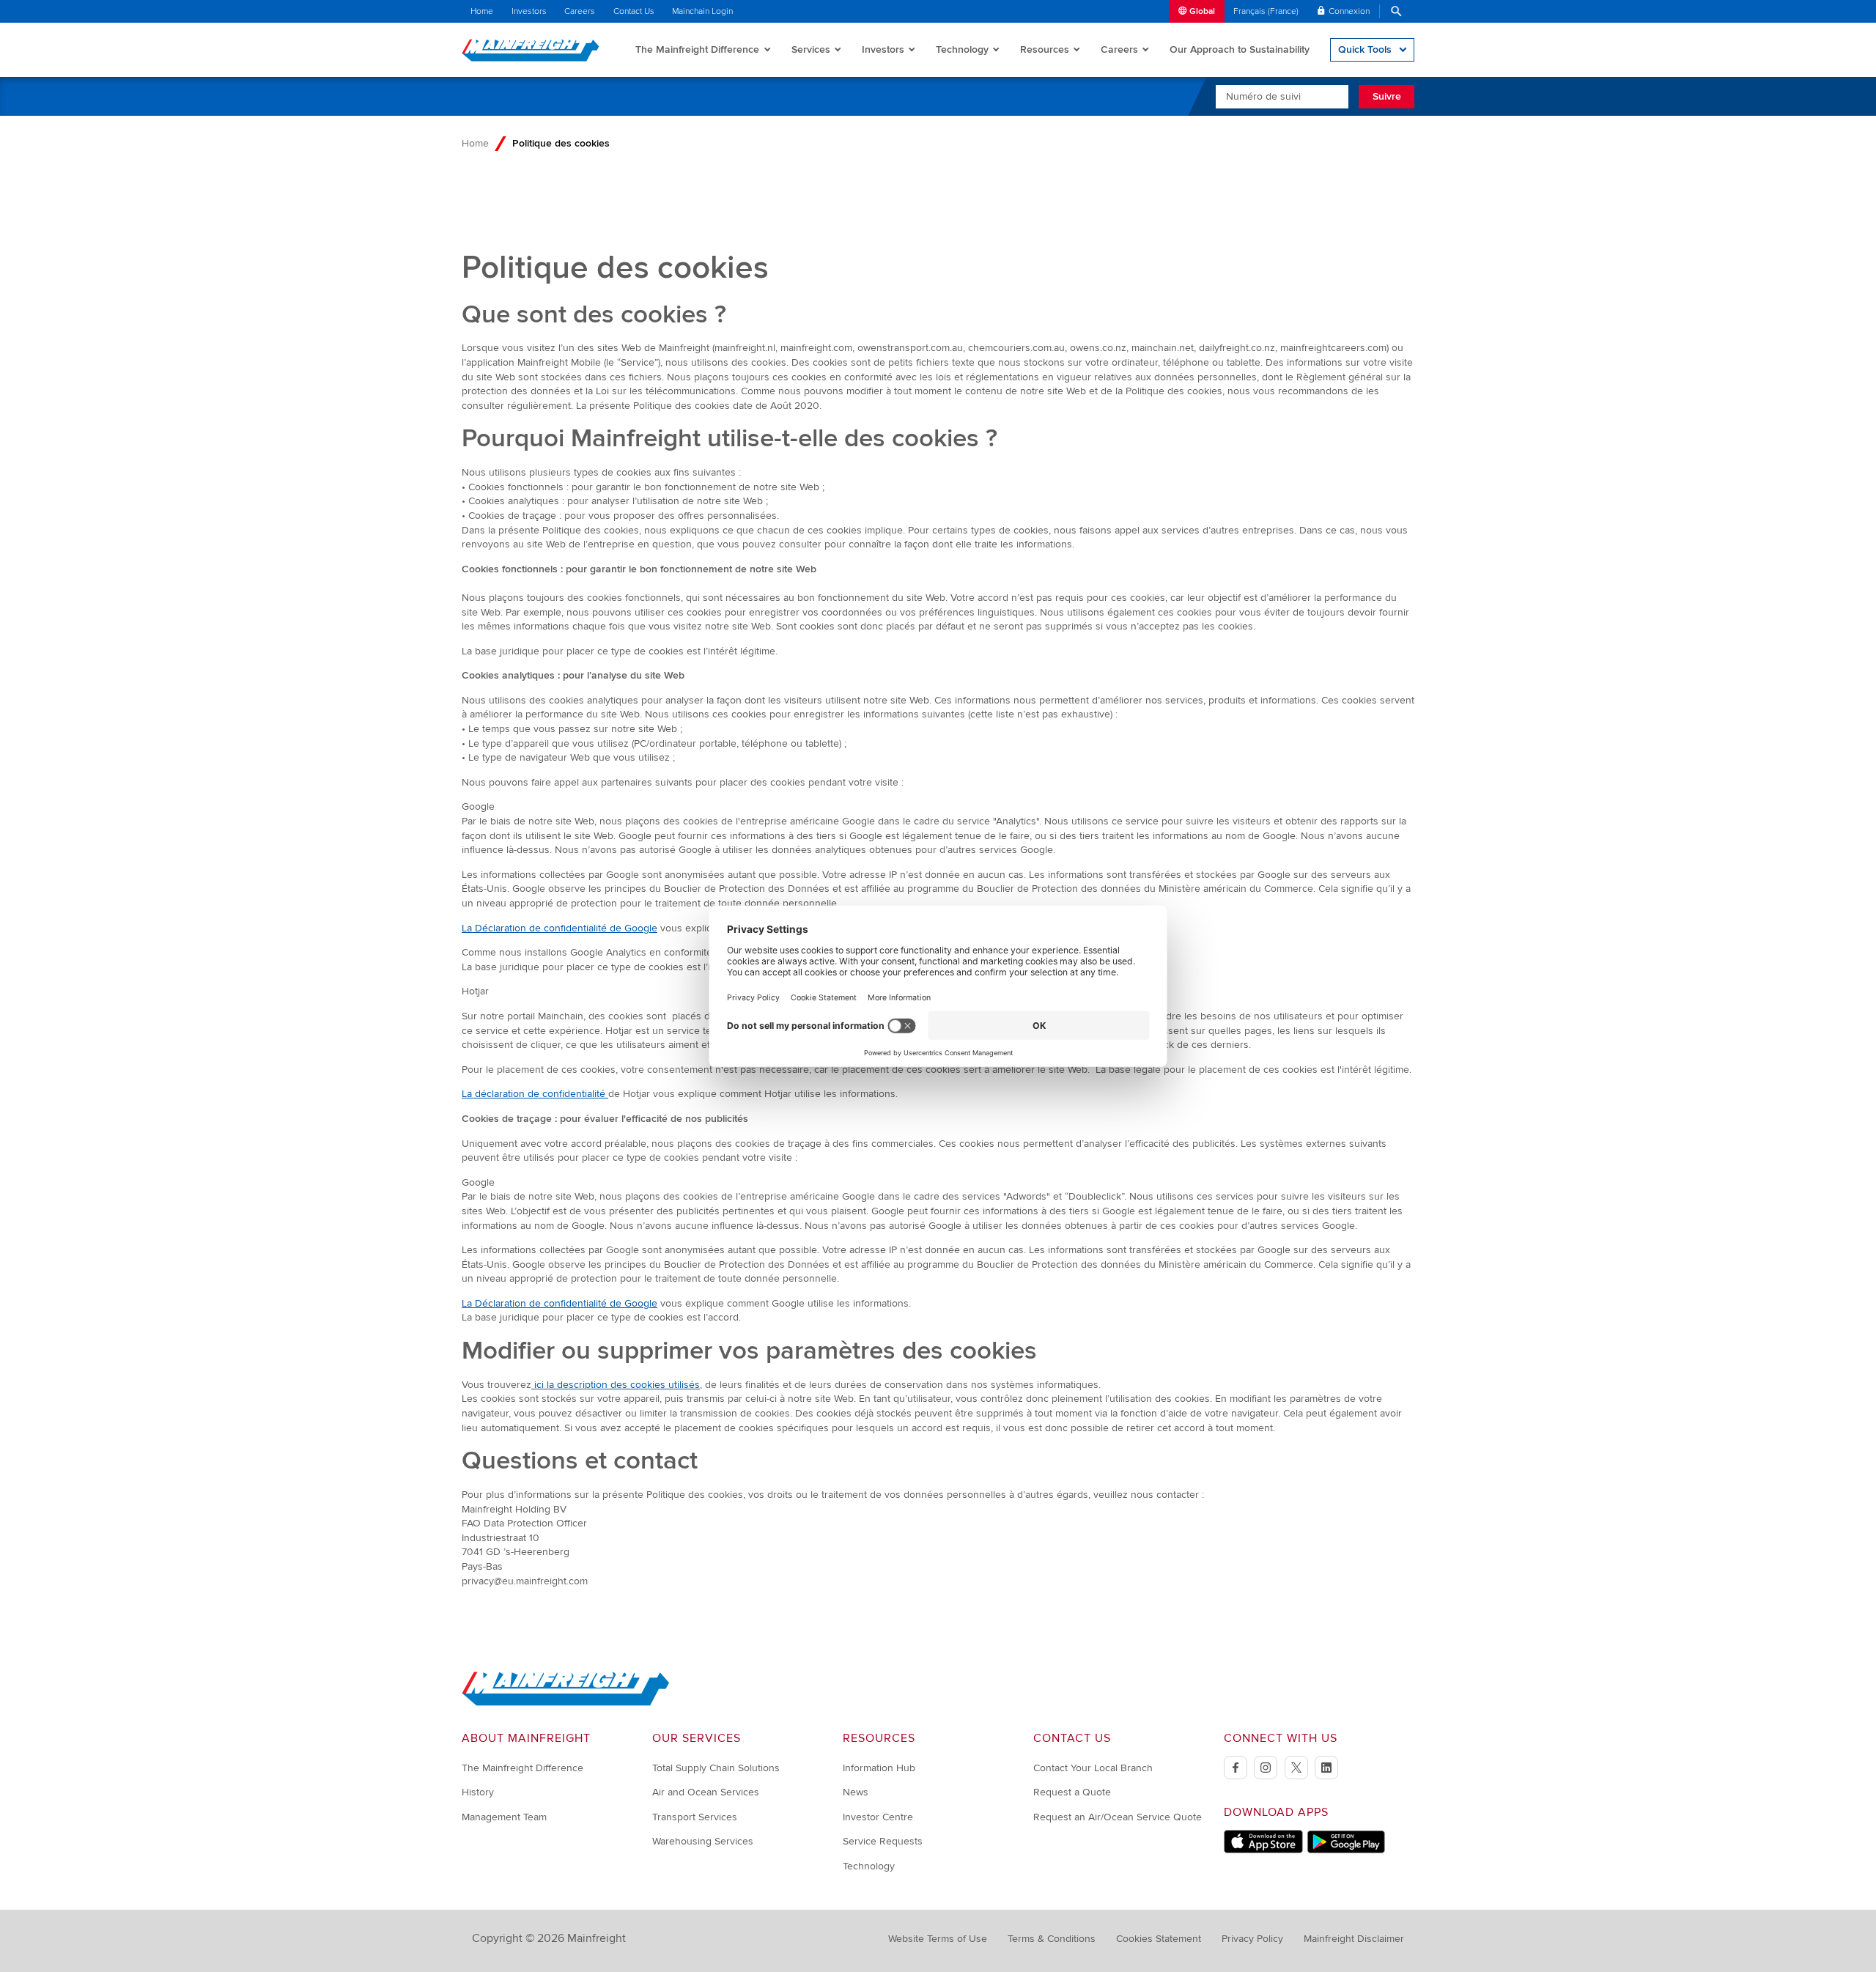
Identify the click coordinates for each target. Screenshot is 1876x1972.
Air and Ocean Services (706, 1792)
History (478, 1792)
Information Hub (879, 1768)
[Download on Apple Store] (1263, 1850)
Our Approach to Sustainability (1240, 49)
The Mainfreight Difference (697, 49)
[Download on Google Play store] (1346, 1850)
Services (811, 49)
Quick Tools (1365, 49)
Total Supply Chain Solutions (716, 1768)
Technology (962, 49)
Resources (1045, 49)
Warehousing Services (703, 1841)
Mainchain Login (702, 11)
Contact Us (634, 11)
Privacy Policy (1252, 1939)
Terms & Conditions (1052, 1939)
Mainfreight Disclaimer (1354, 1939)
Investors (529, 11)
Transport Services (695, 1817)
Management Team (504, 1817)
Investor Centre (878, 1817)
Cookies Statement (1159, 1939)
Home (482, 11)
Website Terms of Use (938, 1939)
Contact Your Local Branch (1093, 1768)
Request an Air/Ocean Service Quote (1118, 1817)
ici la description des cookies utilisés (616, 1385)
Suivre (1387, 96)
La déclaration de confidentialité (535, 1094)
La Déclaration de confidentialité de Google (560, 928)
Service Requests (883, 1841)
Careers (580, 11)
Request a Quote (1072, 1792)
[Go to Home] (566, 1703)
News (856, 1792)
